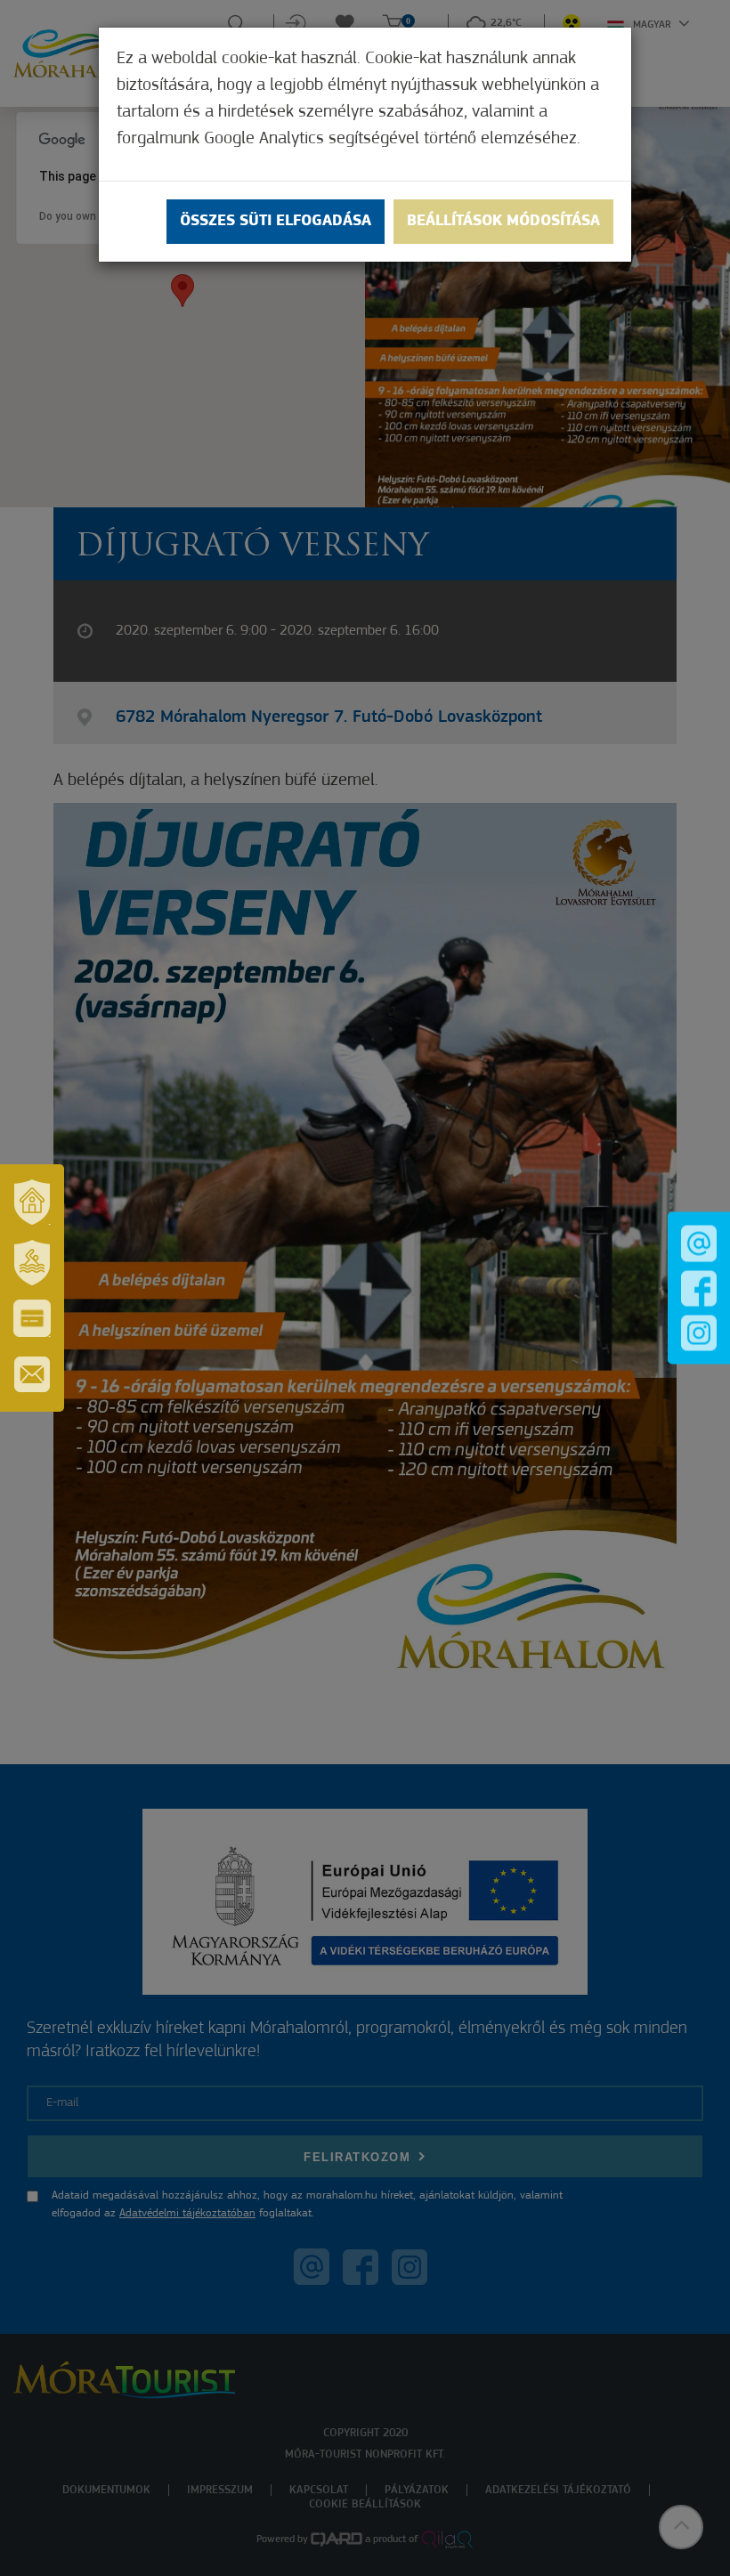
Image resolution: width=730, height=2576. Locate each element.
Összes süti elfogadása (276, 222)
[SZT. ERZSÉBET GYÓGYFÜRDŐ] (32, 1262)
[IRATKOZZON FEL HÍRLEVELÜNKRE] (32, 1374)
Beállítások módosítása (503, 222)
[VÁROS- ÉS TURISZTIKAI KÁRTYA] (32, 1318)
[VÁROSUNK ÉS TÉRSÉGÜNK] (32, 1202)
